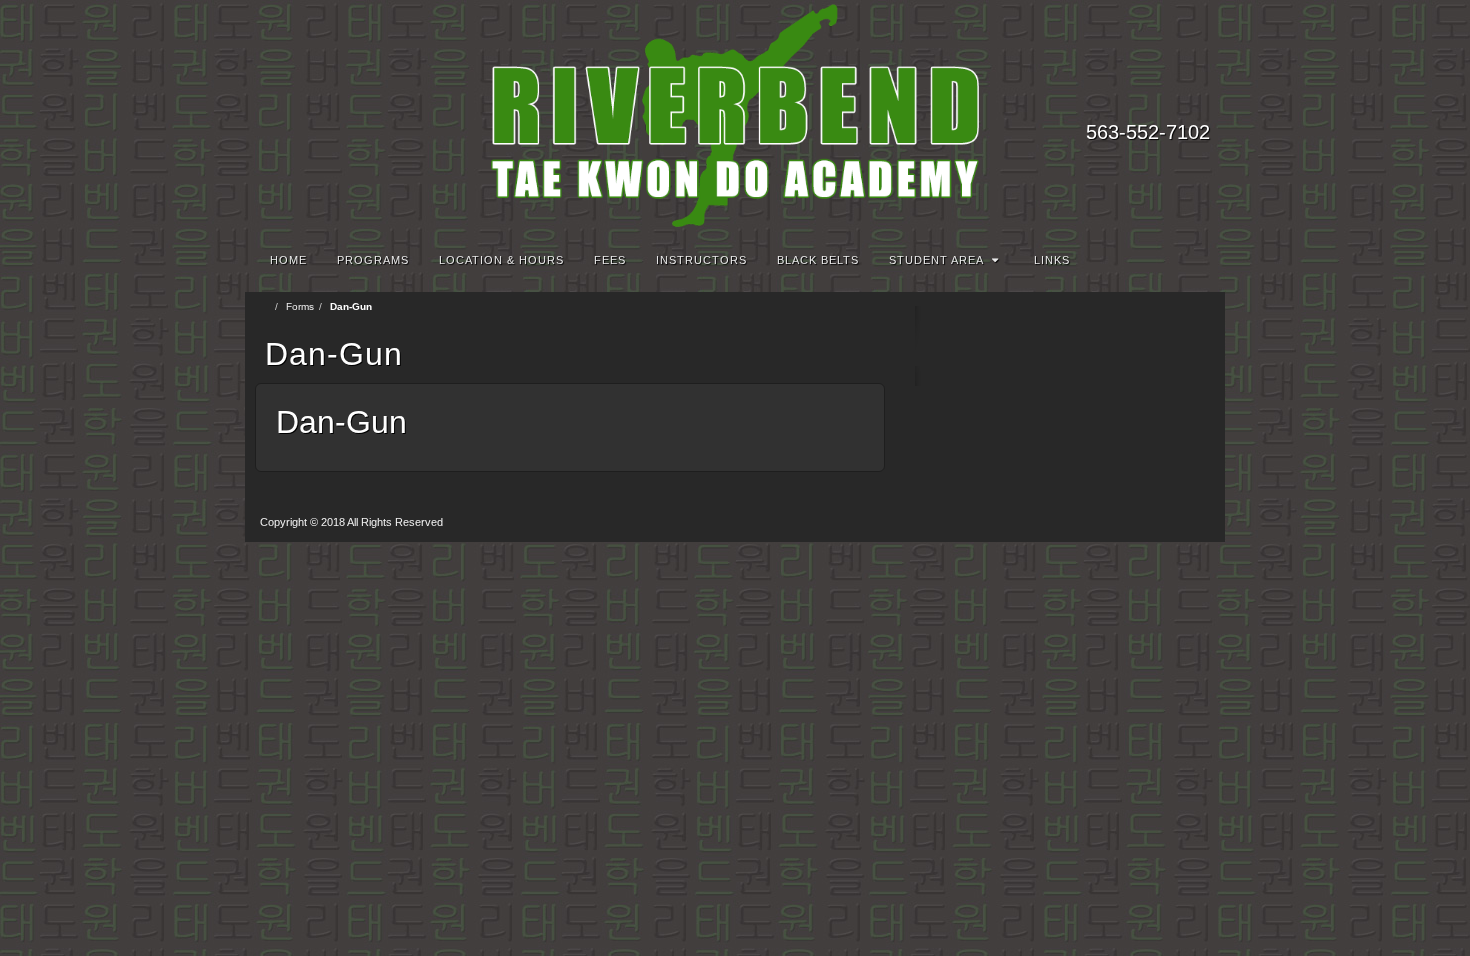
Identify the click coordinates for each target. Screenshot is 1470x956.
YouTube (1196, 104)
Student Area (936, 260)
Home (288, 260)
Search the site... (1197, 260)
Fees (610, 260)
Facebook (1169, 104)
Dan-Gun (341, 422)
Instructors (701, 260)
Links (1052, 260)
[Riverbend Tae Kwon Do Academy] (735, 115)
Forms (300, 306)
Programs (373, 260)
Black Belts (818, 260)
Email (1142, 104)
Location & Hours (501, 260)
